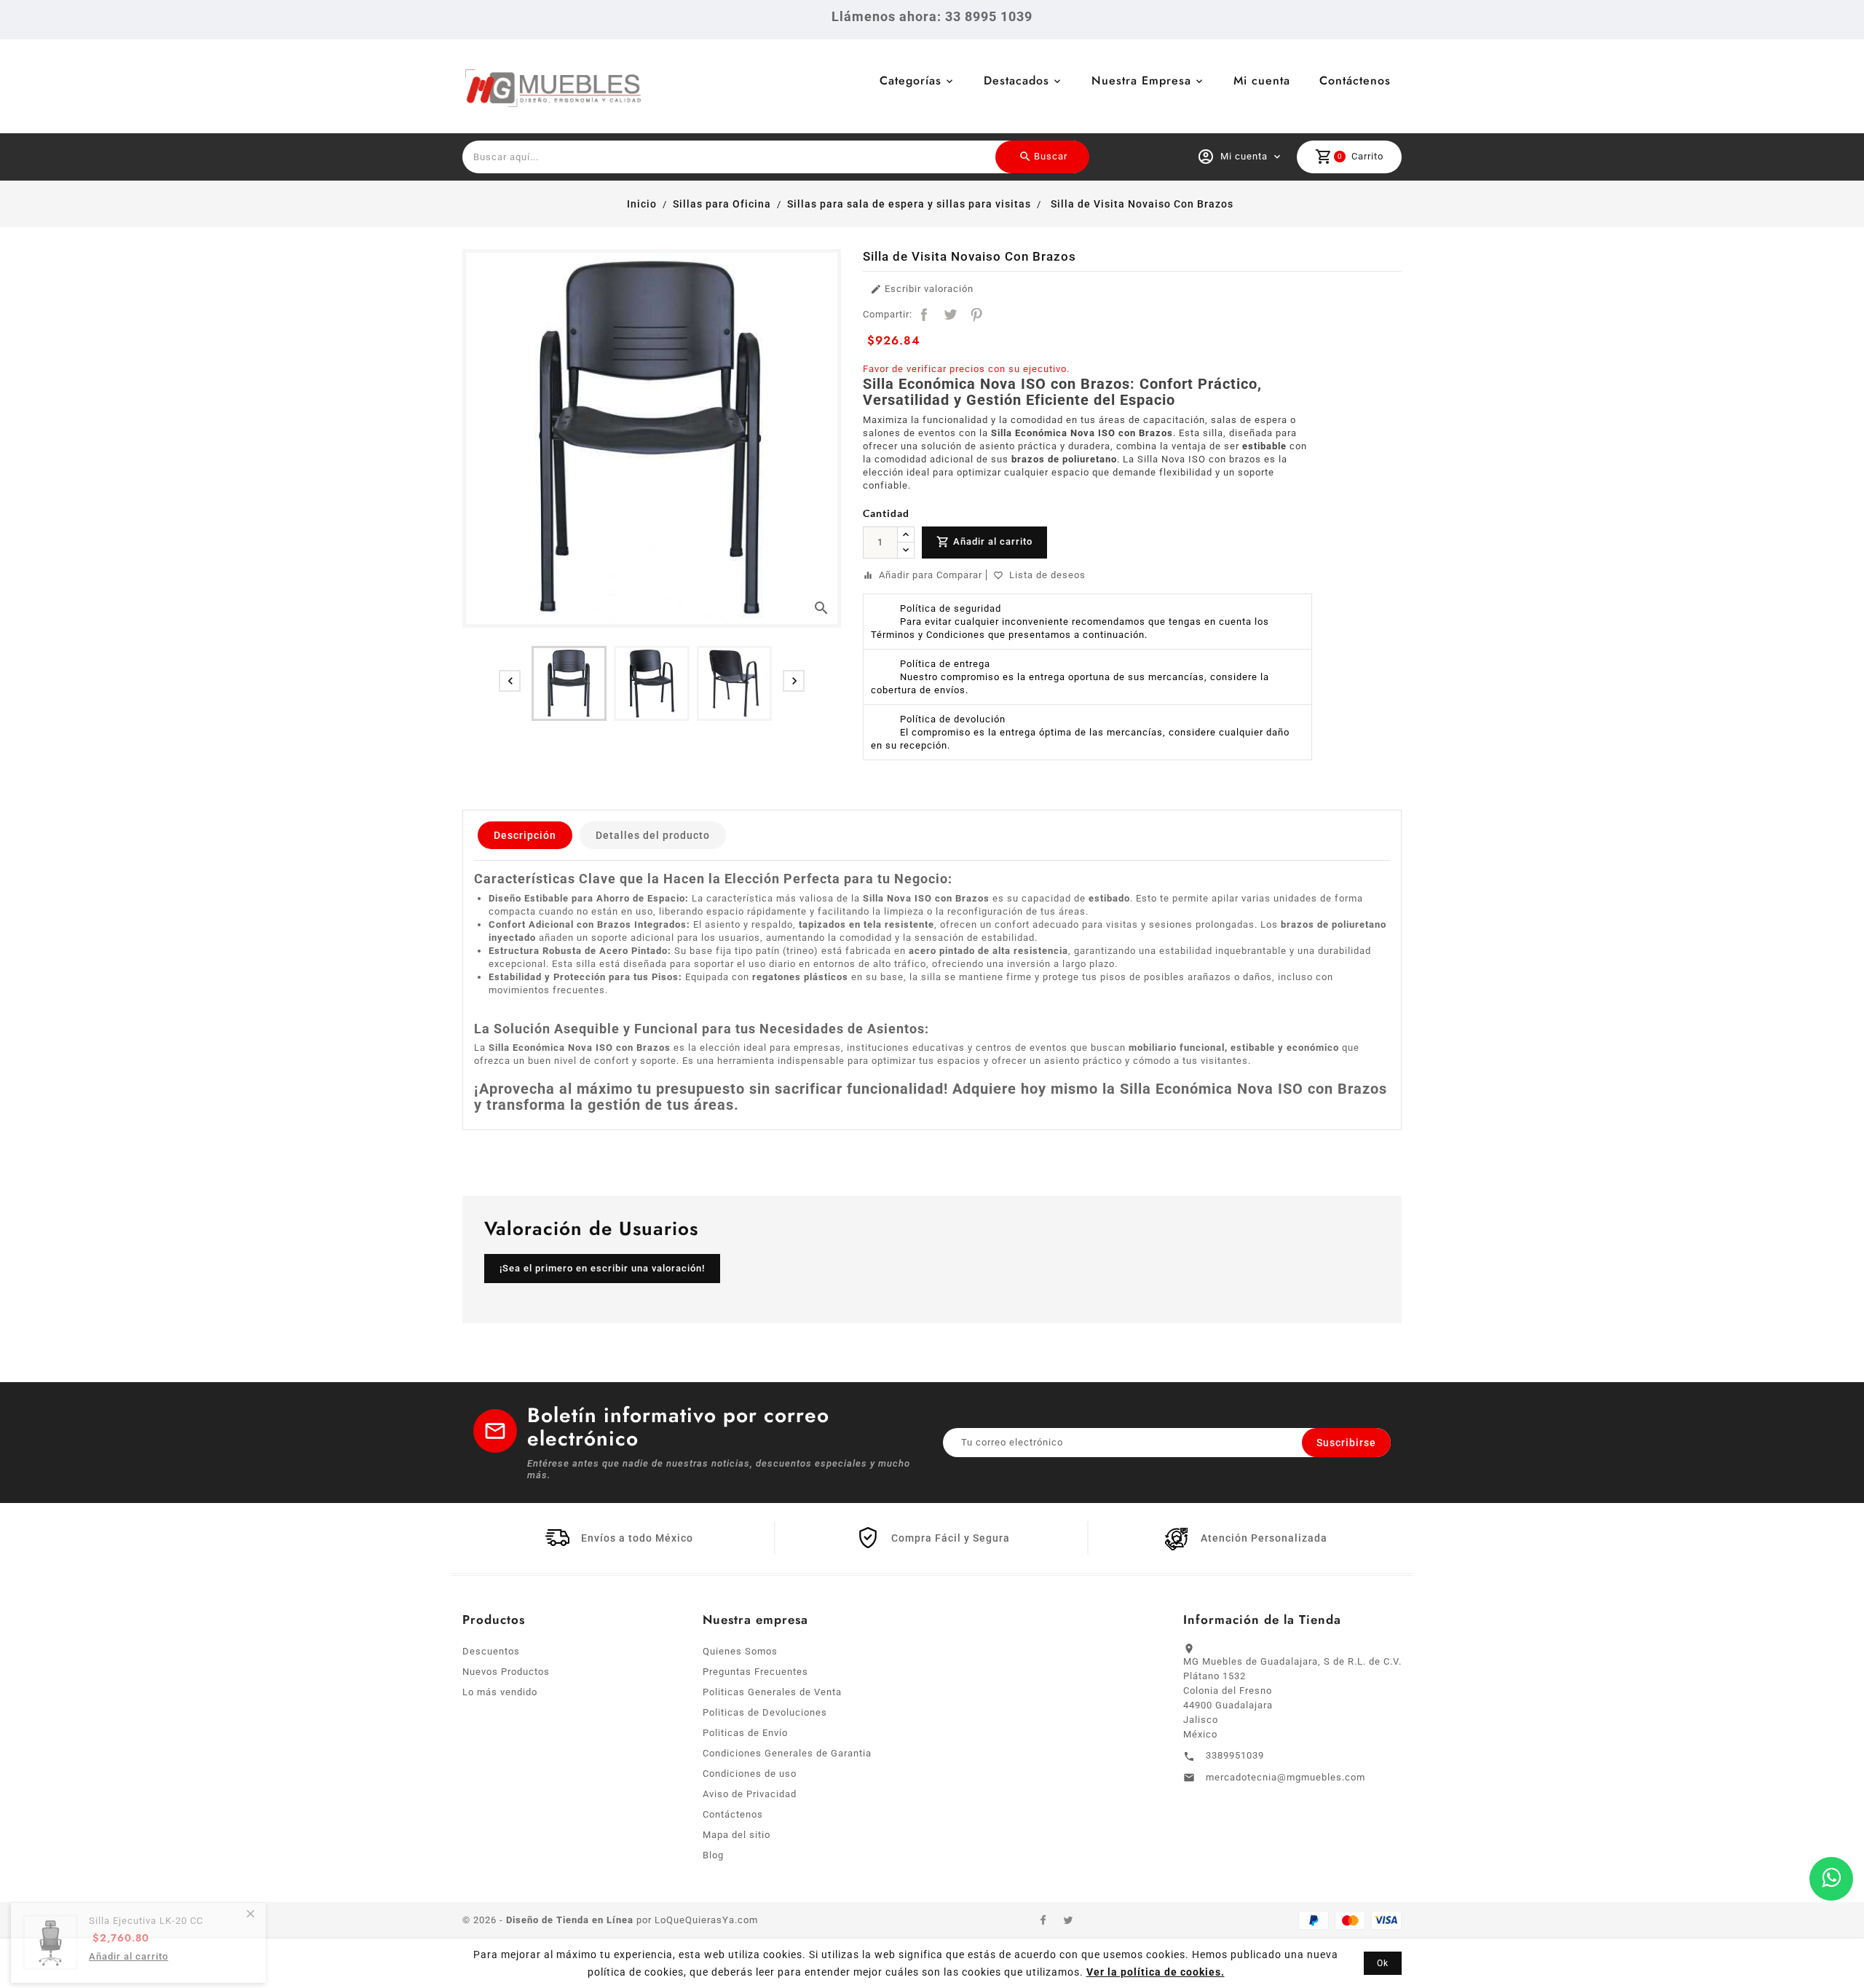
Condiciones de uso (750, 1774)
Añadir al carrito (984, 542)
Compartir (924, 315)
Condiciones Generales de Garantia (787, 1753)
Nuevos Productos (506, 1672)
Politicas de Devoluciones (765, 1712)
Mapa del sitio (736, 1835)
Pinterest (976, 315)
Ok (1383, 1963)
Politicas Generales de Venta (772, 1692)
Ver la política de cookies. (1156, 1972)
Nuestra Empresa (1141, 80)
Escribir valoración (922, 289)
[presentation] (510, 681)
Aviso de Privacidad (750, 1794)
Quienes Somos (740, 1651)
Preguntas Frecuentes (755, 1672)
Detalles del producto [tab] (653, 835)
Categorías (911, 80)
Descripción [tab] (525, 835)
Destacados (1016, 80)
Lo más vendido (500, 1692)
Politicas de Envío (745, 1733)
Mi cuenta (1262, 80)
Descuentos (491, 1651)
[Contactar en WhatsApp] (1831, 1879)
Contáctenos (1355, 80)
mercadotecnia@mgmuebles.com (1286, 1777)
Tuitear (950, 315)
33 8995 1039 (989, 16)
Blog (713, 1855)
